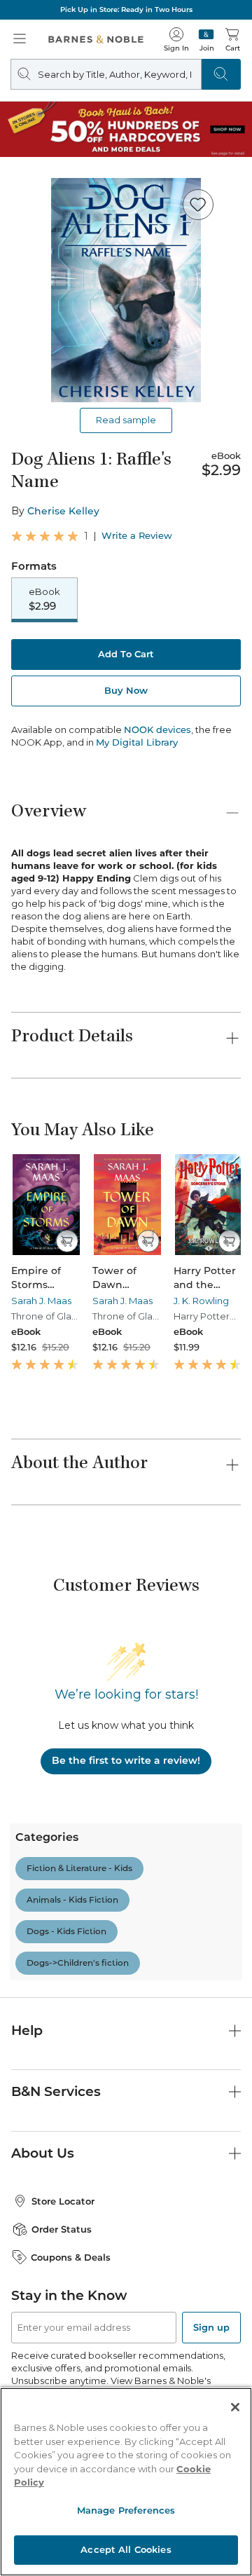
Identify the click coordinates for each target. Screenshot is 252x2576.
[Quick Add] (67, 1241)
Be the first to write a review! (126, 1760)
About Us (43, 2153)
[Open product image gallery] (126, 290)
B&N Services (56, 2091)
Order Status (62, 2229)
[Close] (235, 2407)
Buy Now (126, 690)
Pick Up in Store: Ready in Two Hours (126, 9)
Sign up (211, 2327)
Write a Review (137, 536)
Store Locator (63, 2201)
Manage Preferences (126, 2510)
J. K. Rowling (201, 1301)
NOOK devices (157, 730)
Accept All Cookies (126, 2549)
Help (27, 2030)
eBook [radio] (44, 599)
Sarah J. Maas (41, 1301)
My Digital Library (137, 742)
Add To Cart (126, 654)
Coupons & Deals (71, 2257)
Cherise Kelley (63, 511)
